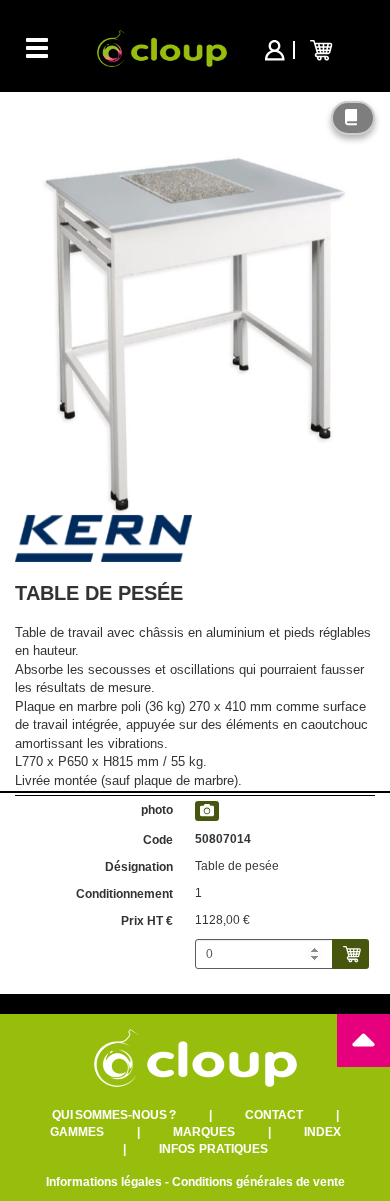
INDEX (322, 1132)
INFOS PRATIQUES (213, 1149)
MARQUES (204, 1132)
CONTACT (274, 1115)
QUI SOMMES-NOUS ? (114, 1115)
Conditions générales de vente (258, 1182)
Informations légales (104, 1182)
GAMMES (77, 1132)
